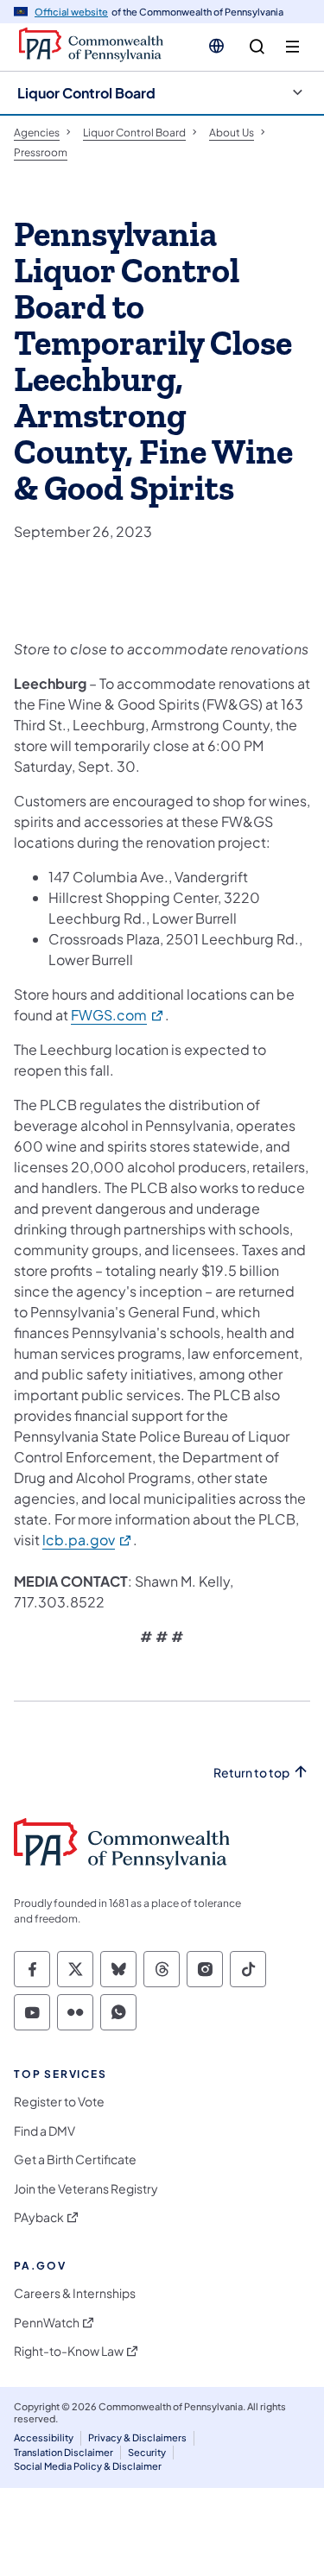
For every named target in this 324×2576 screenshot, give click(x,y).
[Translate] (216, 46)
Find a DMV (44, 2131)
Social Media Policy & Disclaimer (88, 2466)
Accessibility (44, 2437)
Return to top (251, 1773)
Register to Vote (59, 2102)
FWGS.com (118, 1015)
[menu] (292, 47)
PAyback (39, 2217)
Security (147, 2452)
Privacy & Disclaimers (137, 2437)
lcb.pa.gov (88, 1540)
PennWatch (47, 2323)
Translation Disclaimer (64, 2452)
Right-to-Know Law (69, 2351)
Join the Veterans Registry (86, 2189)
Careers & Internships (75, 2293)
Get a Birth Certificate (75, 2159)
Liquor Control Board (86, 93)
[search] (257, 47)
